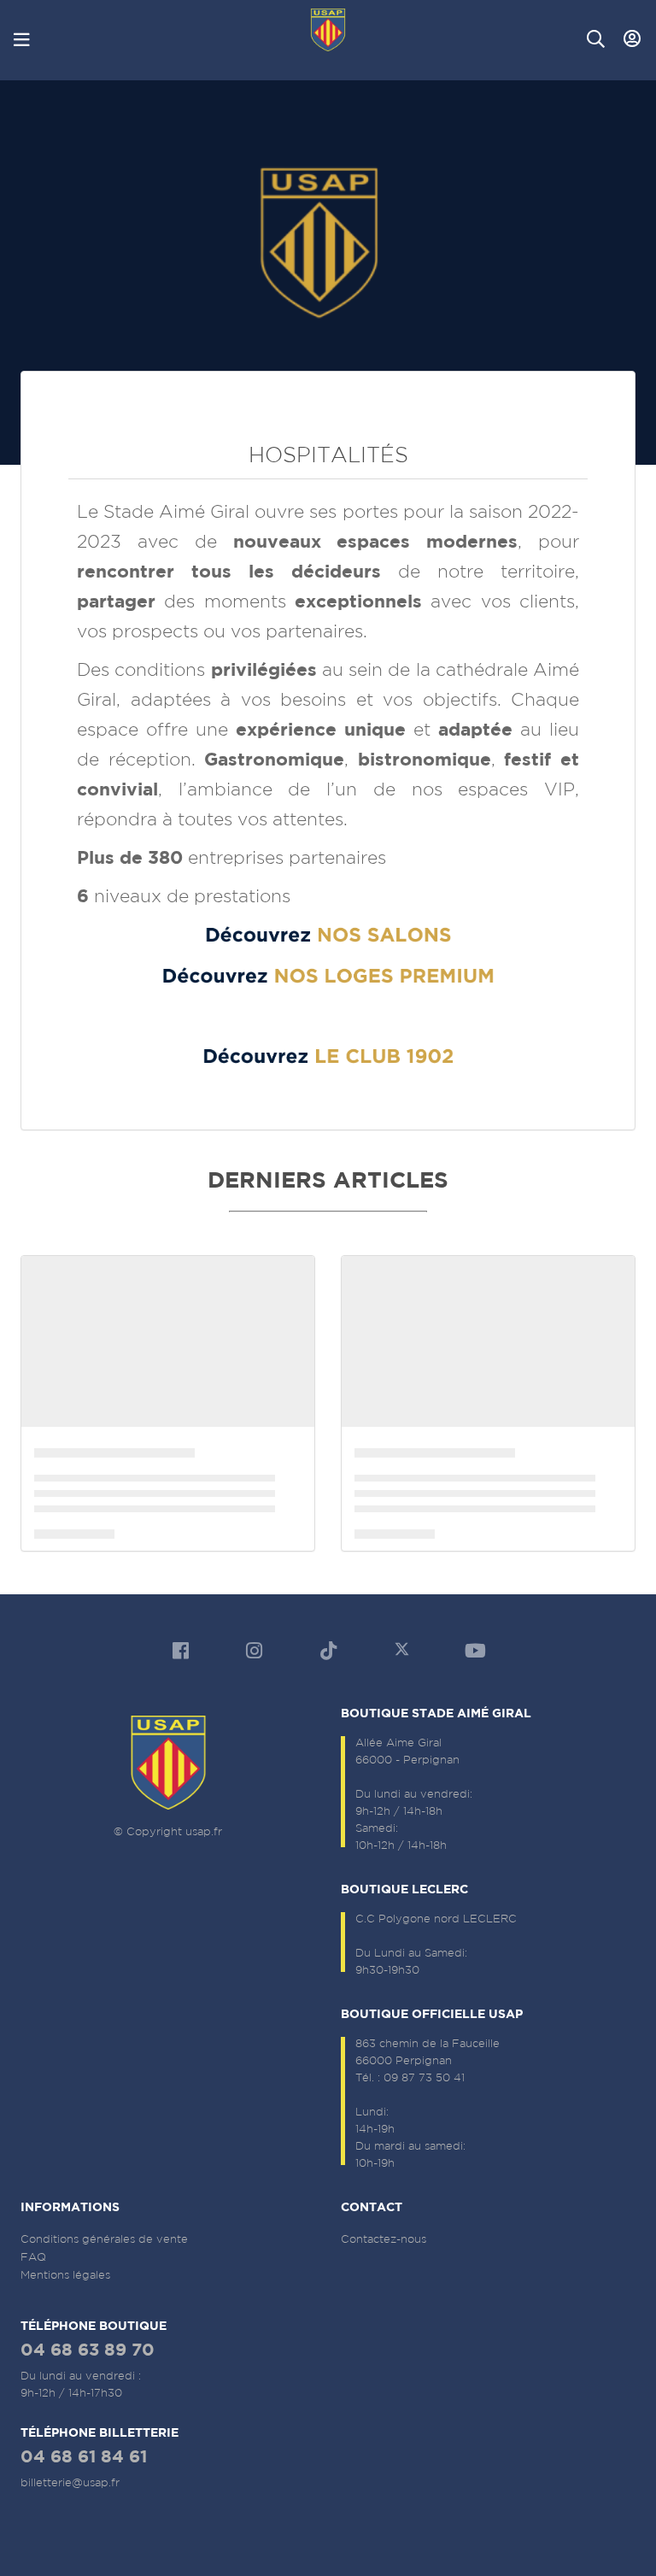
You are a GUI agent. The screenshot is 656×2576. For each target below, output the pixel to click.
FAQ (33, 2257)
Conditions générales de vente (104, 2239)
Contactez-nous (384, 2239)
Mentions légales (65, 2275)
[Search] (596, 39)
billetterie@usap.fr (70, 2482)
